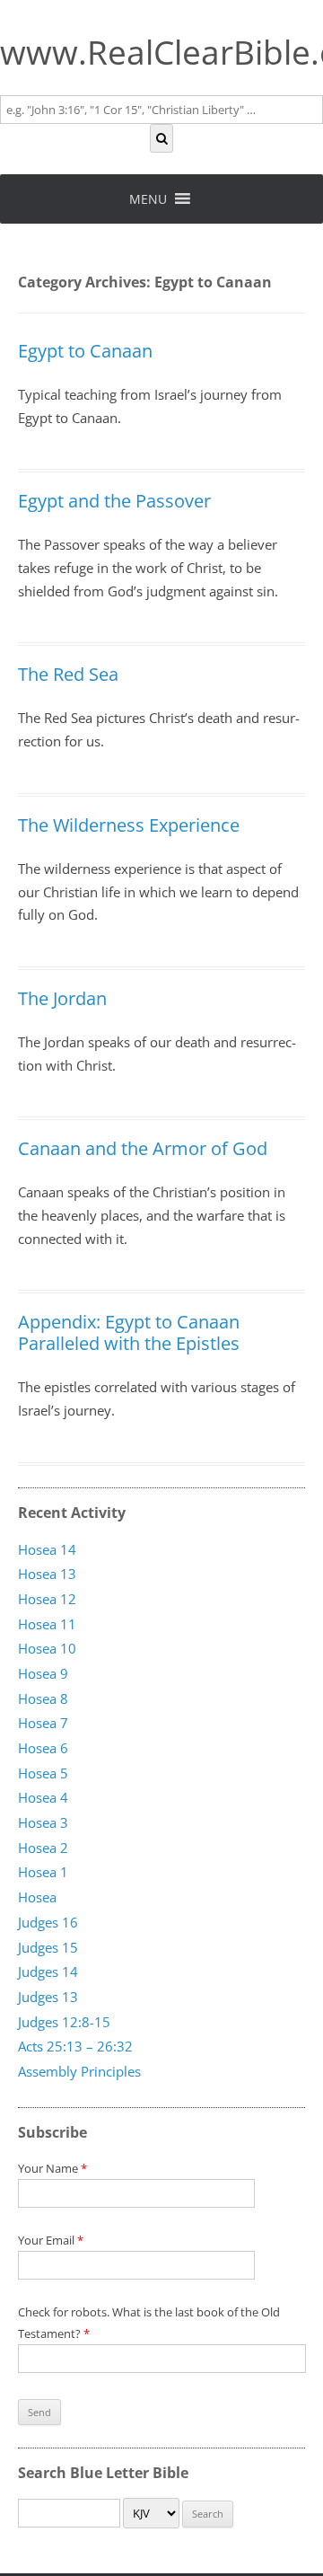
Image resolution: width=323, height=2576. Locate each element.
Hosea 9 (43, 1673)
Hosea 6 (43, 1748)
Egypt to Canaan (85, 351)
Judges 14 (48, 1972)
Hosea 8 (43, 1698)
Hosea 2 (43, 1848)
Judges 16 (48, 1922)
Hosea (37, 1897)
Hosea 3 (43, 1822)
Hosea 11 (47, 1624)
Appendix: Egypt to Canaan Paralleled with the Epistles (129, 1332)
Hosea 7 (43, 1724)
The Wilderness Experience (129, 825)
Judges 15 (48, 1947)
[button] (148, 199)
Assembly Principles (79, 2071)
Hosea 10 (47, 1649)
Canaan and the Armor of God (143, 1148)
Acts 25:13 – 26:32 (75, 2047)
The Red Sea (68, 674)
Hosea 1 (43, 1873)
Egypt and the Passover (114, 501)
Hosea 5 (43, 1773)
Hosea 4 (43, 1798)
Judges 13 (48, 1997)
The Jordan (62, 998)
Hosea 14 (47, 1549)
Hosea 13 (47, 1574)
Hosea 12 (47, 1599)
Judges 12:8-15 (64, 2022)
